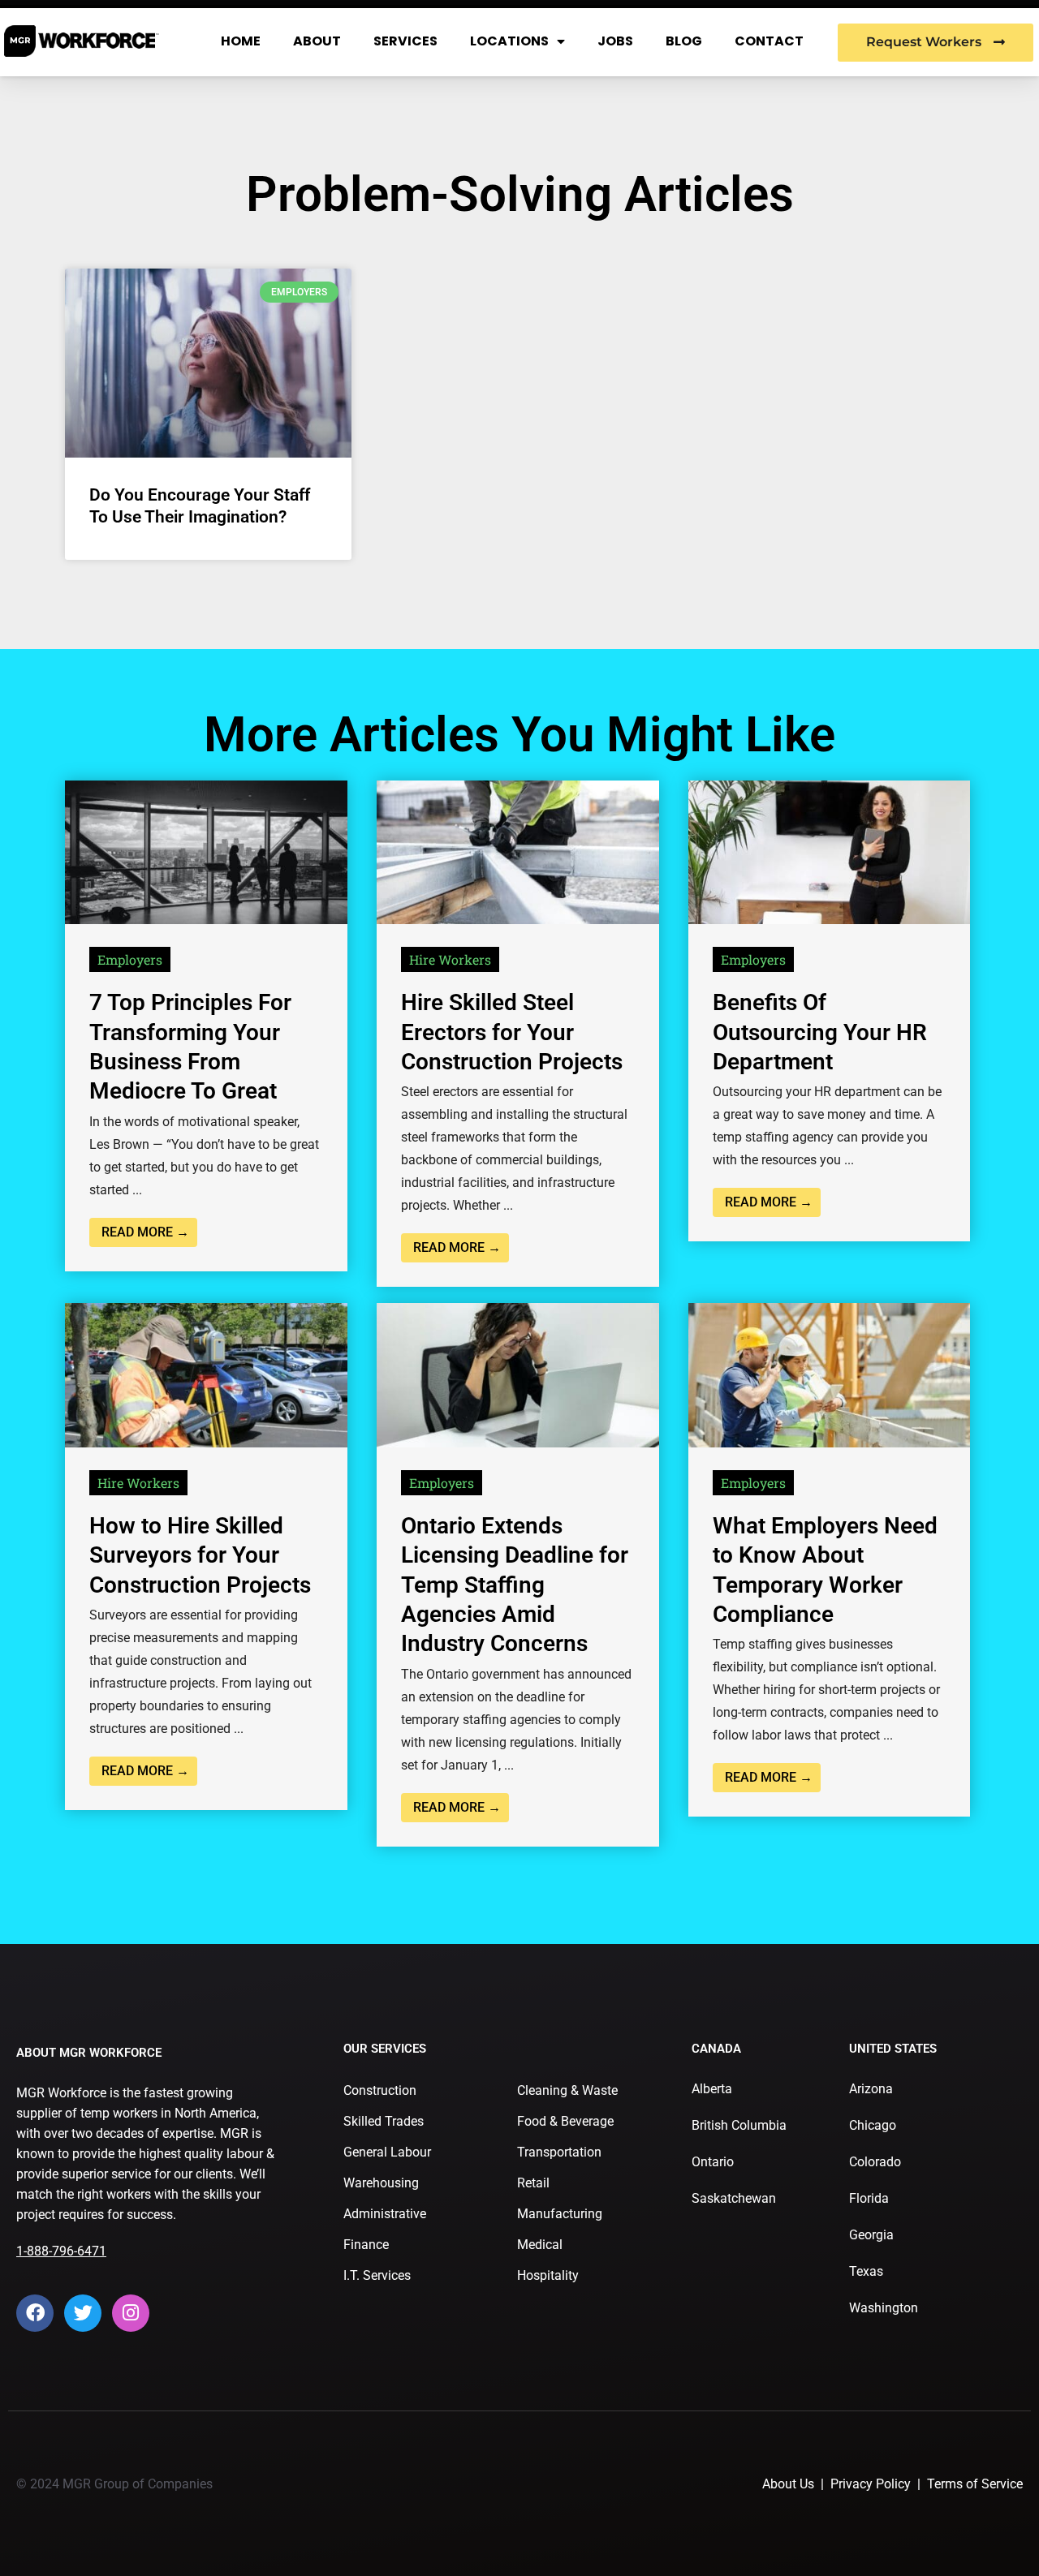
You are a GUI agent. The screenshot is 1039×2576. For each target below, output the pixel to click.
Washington (884, 2308)
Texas (866, 2271)
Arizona (871, 2089)
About (317, 41)
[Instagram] (131, 2313)
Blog (684, 41)
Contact (769, 41)
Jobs (615, 41)
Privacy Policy (871, 2484)
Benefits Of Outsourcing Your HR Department (820, 1032)
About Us (788, 2484)
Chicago (873, 2125)
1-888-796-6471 (61, 2251)
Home (241, 41)
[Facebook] (35, 2313)
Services (405, 41)
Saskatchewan (734, 2198)
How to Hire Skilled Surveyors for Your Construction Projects (200, 1555)
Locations (509, 41)
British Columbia (739, 2125)
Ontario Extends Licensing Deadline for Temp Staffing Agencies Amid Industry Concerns (515, 1585)
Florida (869, 2198)
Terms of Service (975, 2484)
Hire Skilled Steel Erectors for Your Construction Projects (512, 1032)
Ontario (713, 2162)
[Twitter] (83, 2313)
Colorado (875, 2162)
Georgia (871, 2235)
